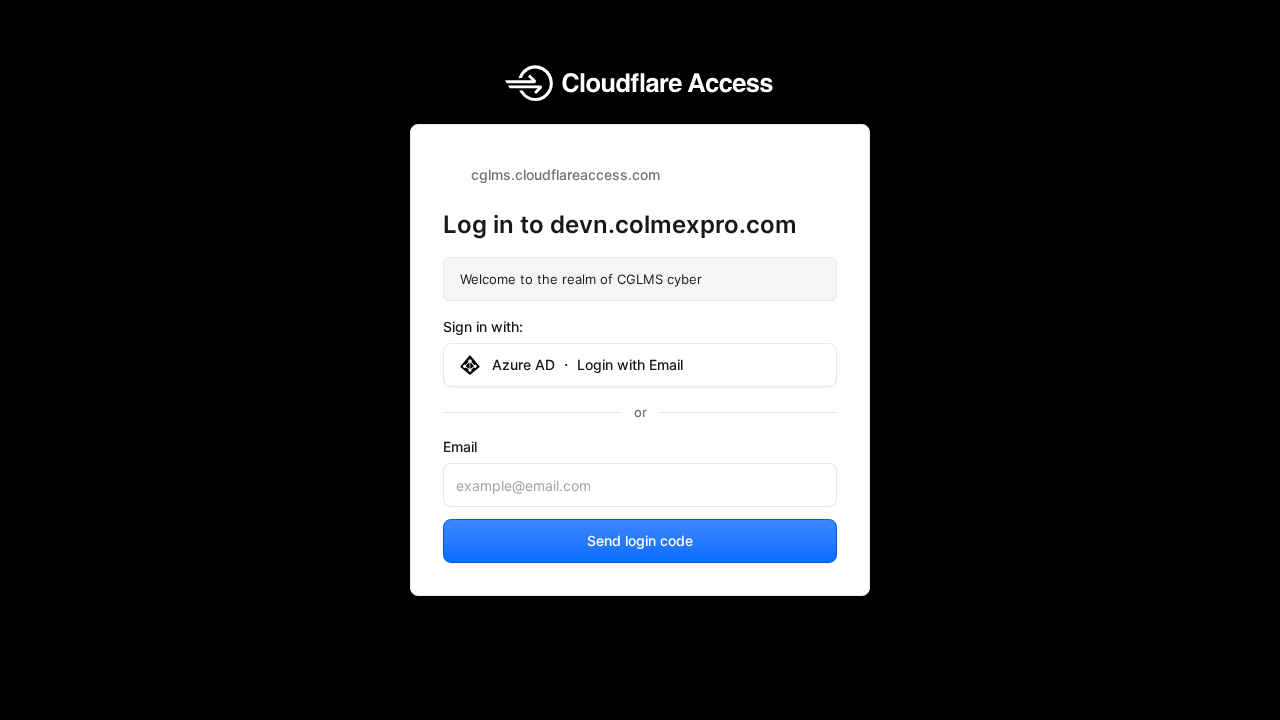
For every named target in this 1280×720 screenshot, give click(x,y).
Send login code (640, 540)
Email (460, 446)
